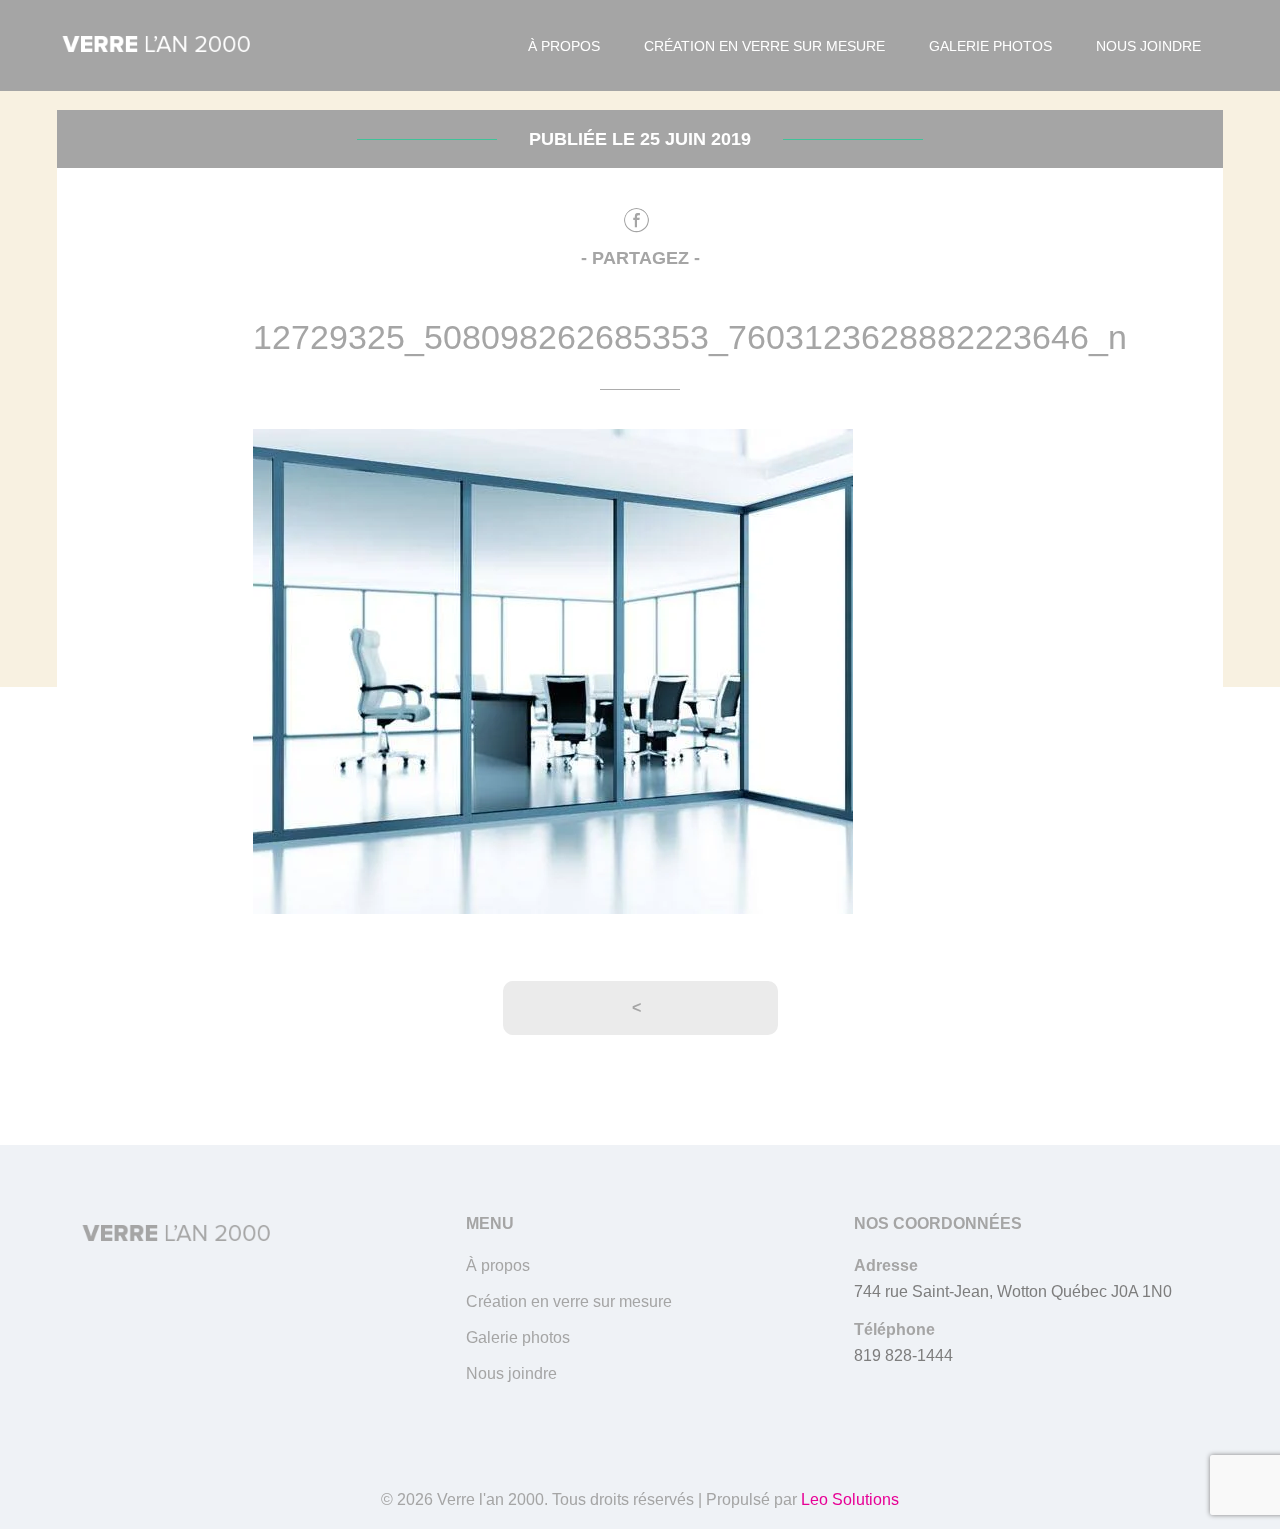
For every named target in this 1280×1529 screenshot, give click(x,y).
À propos (564, 46)
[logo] (157, 46)
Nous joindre (1148, 46)
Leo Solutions (850, 1499)
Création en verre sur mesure (764, 46)
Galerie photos (990, 46)
